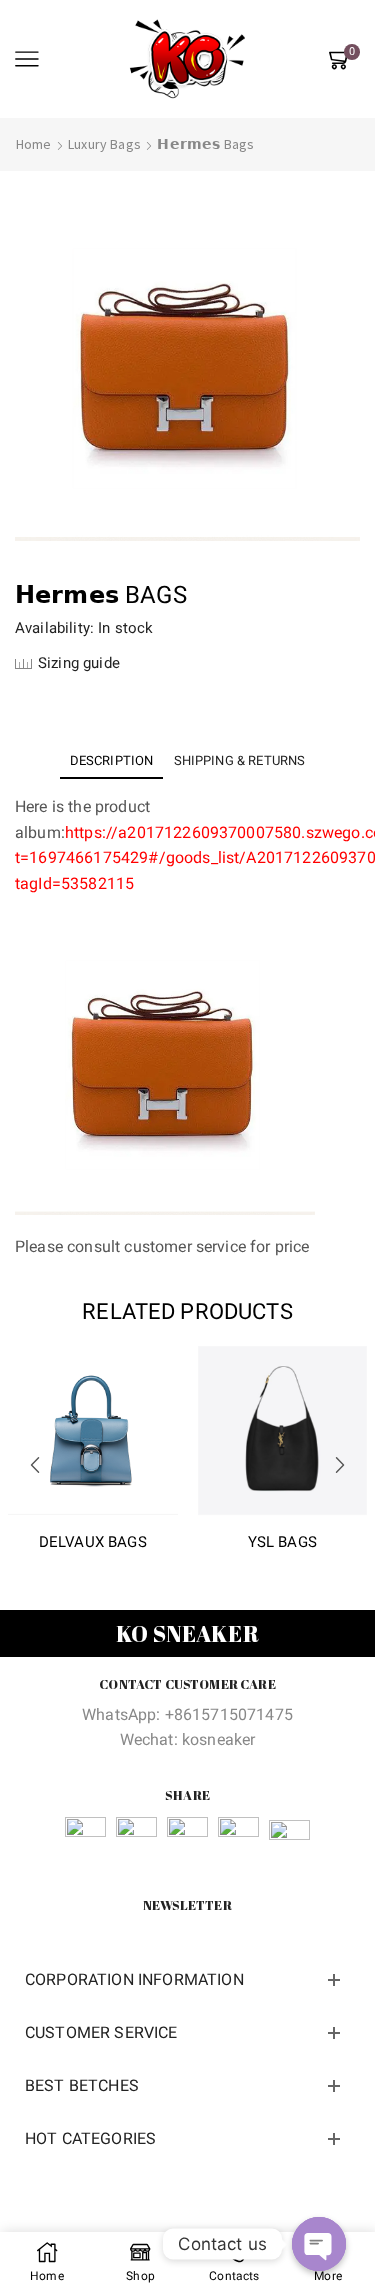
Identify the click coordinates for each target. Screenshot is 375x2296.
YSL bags (282, 1542)
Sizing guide (79, 663)
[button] (35, 1465)
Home (34, 144)
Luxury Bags (104, 144)
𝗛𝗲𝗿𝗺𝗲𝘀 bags (205, 144)
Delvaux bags (93, 1542)
